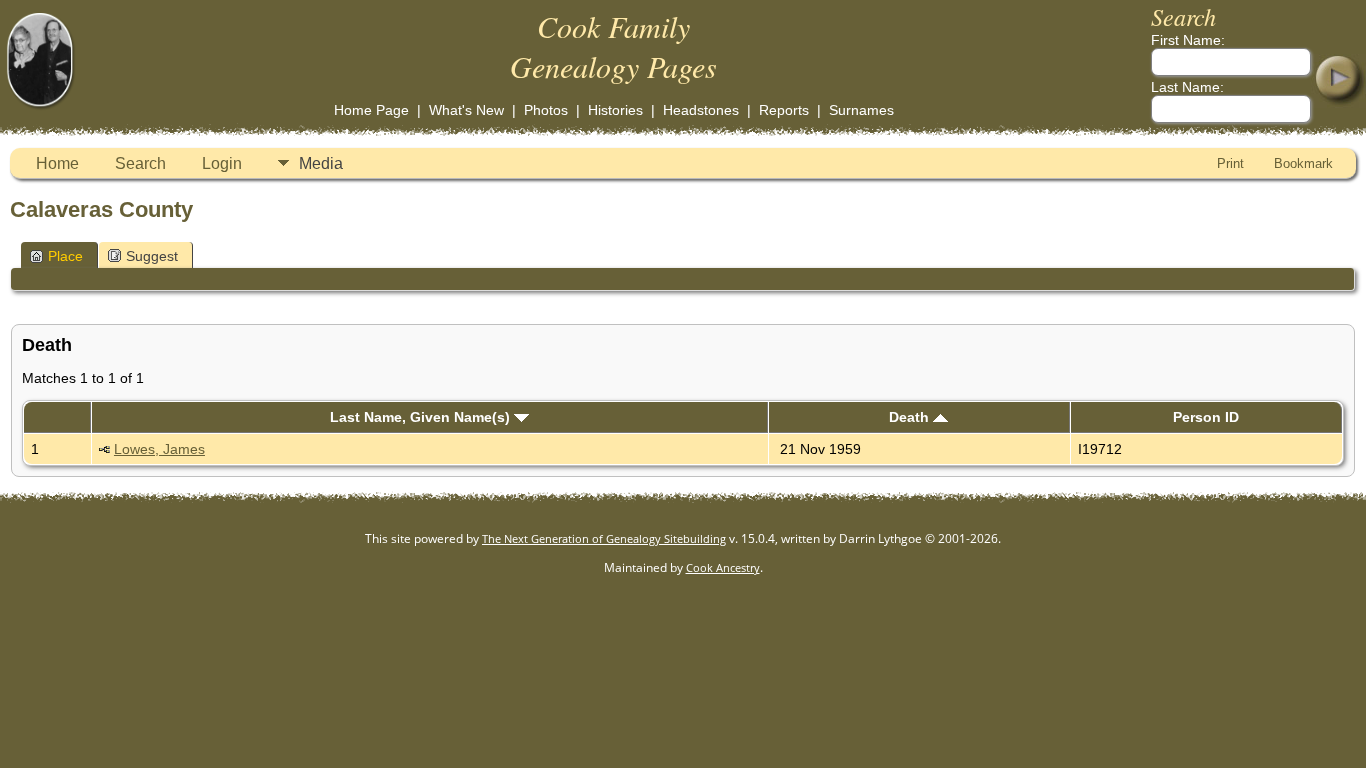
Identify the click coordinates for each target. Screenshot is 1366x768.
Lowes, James (159, 449)
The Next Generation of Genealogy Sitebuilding (604, 538)
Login (222, 163)
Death (911, 417)
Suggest (152, 256)
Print (1230, 163)
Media (321, 163)
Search (140, 163)
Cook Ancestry (723, 567)
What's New (466, 110)
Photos (546, 110)
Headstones (701, 110)
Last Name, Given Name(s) (422, 417)
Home (57, 163)
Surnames (861, 110)
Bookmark (1303, 163)
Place (65, 256)
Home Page (371, 110)
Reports (784, 110)
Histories (615, 110)
